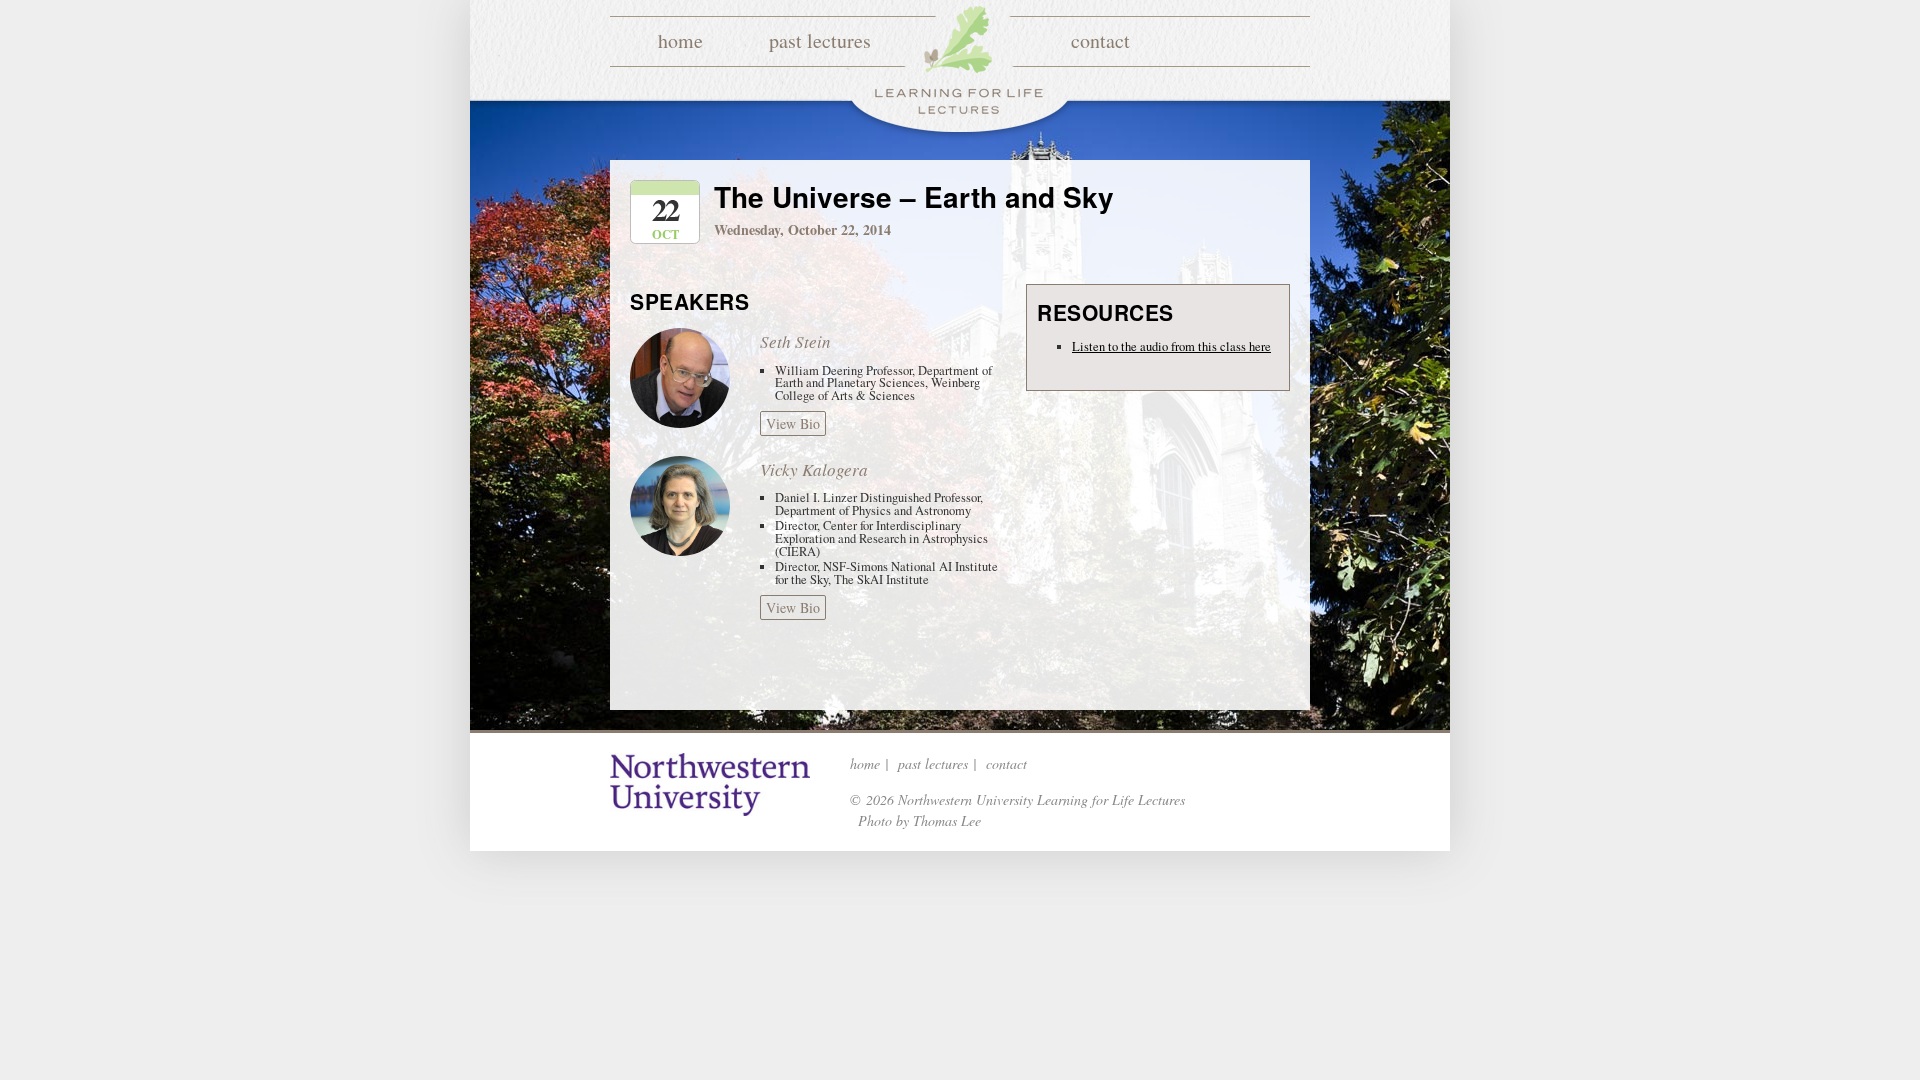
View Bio (793, 423)
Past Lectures (820, 40)
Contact (1100, 40)
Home (680, 40)
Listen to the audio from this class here (1171, 346)
